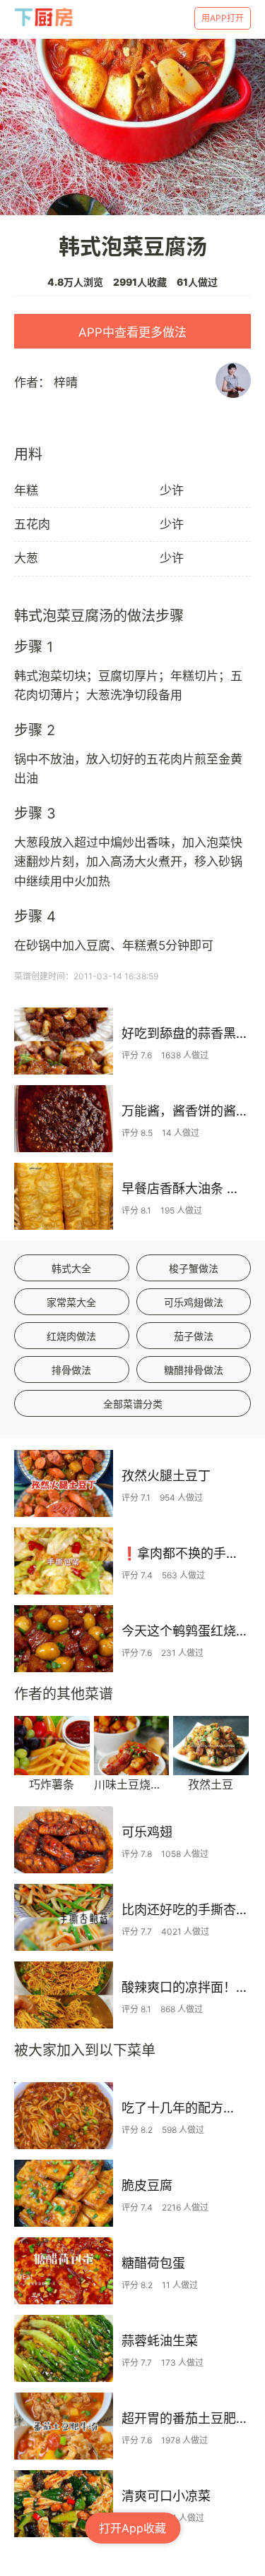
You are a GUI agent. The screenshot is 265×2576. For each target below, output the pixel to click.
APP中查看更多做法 (132, 332)
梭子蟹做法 (194, 1268)
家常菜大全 (71, 1302)
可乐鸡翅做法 (194, 1302)
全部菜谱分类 (133, 1404)
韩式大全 (71, 1268)
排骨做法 (71, 1370)
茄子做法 (194, 1336)
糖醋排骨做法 (194, 1370)
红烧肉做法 (71, 1336)
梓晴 (66, 382)
